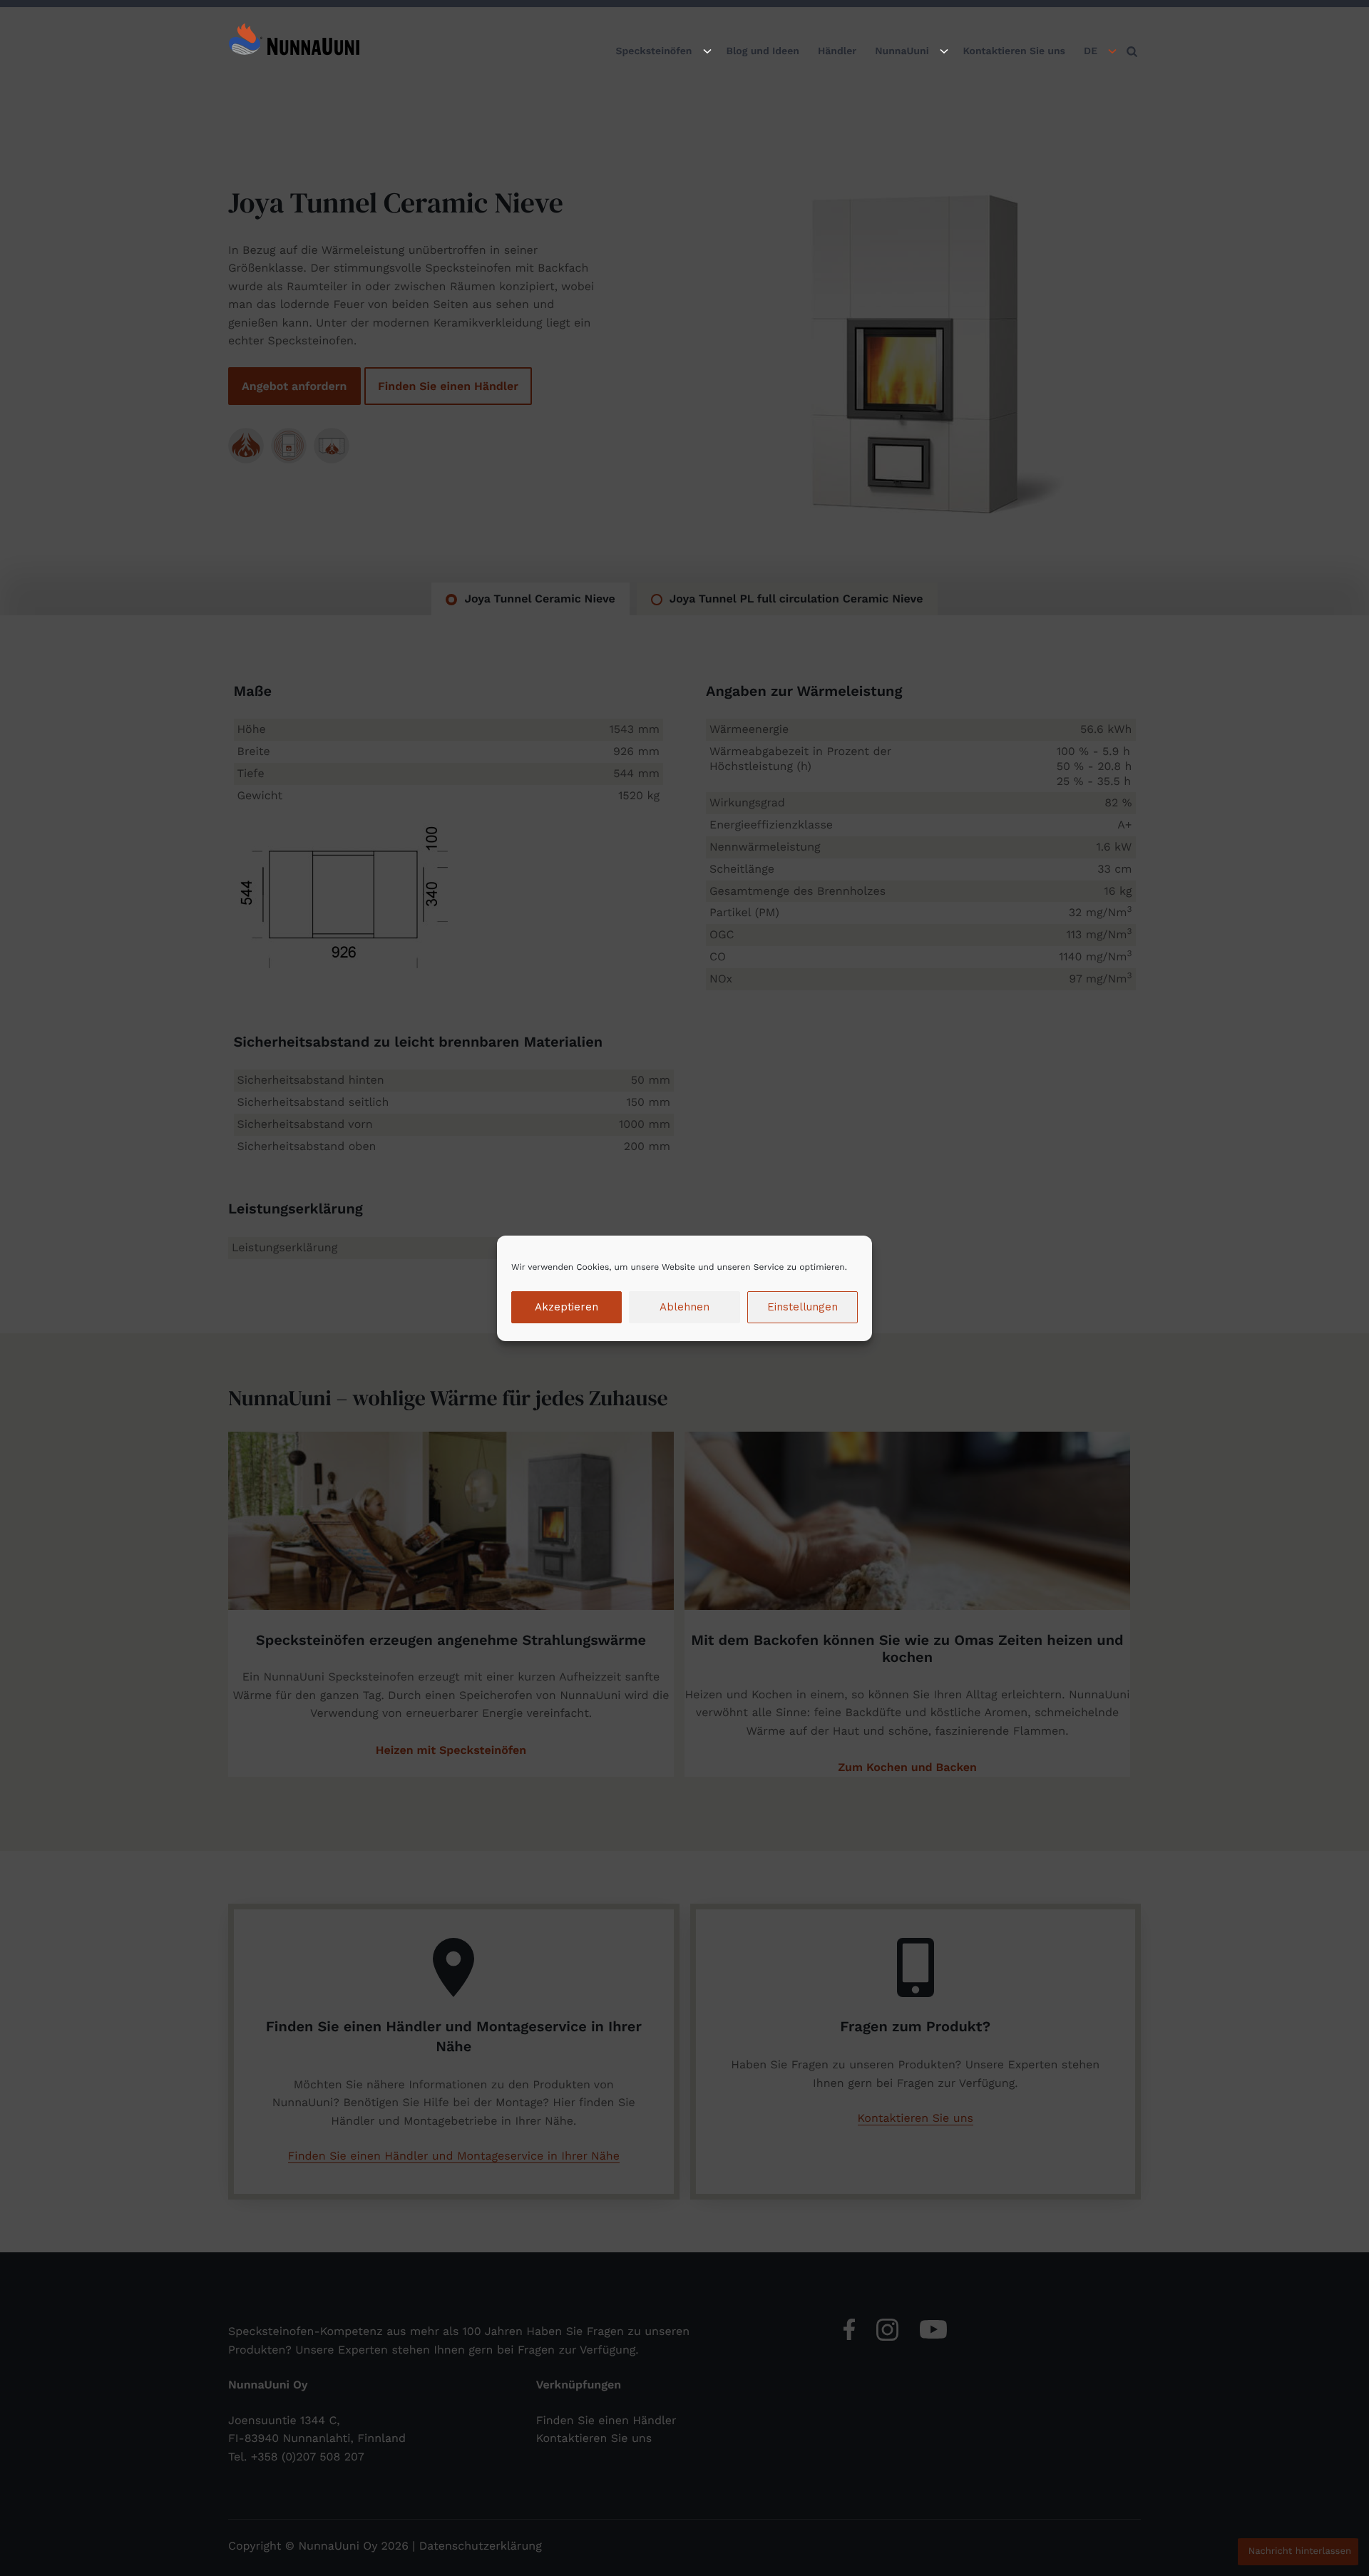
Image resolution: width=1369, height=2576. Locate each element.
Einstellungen (803, 1307)
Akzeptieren (566, 1307)
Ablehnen (684, 1307)
